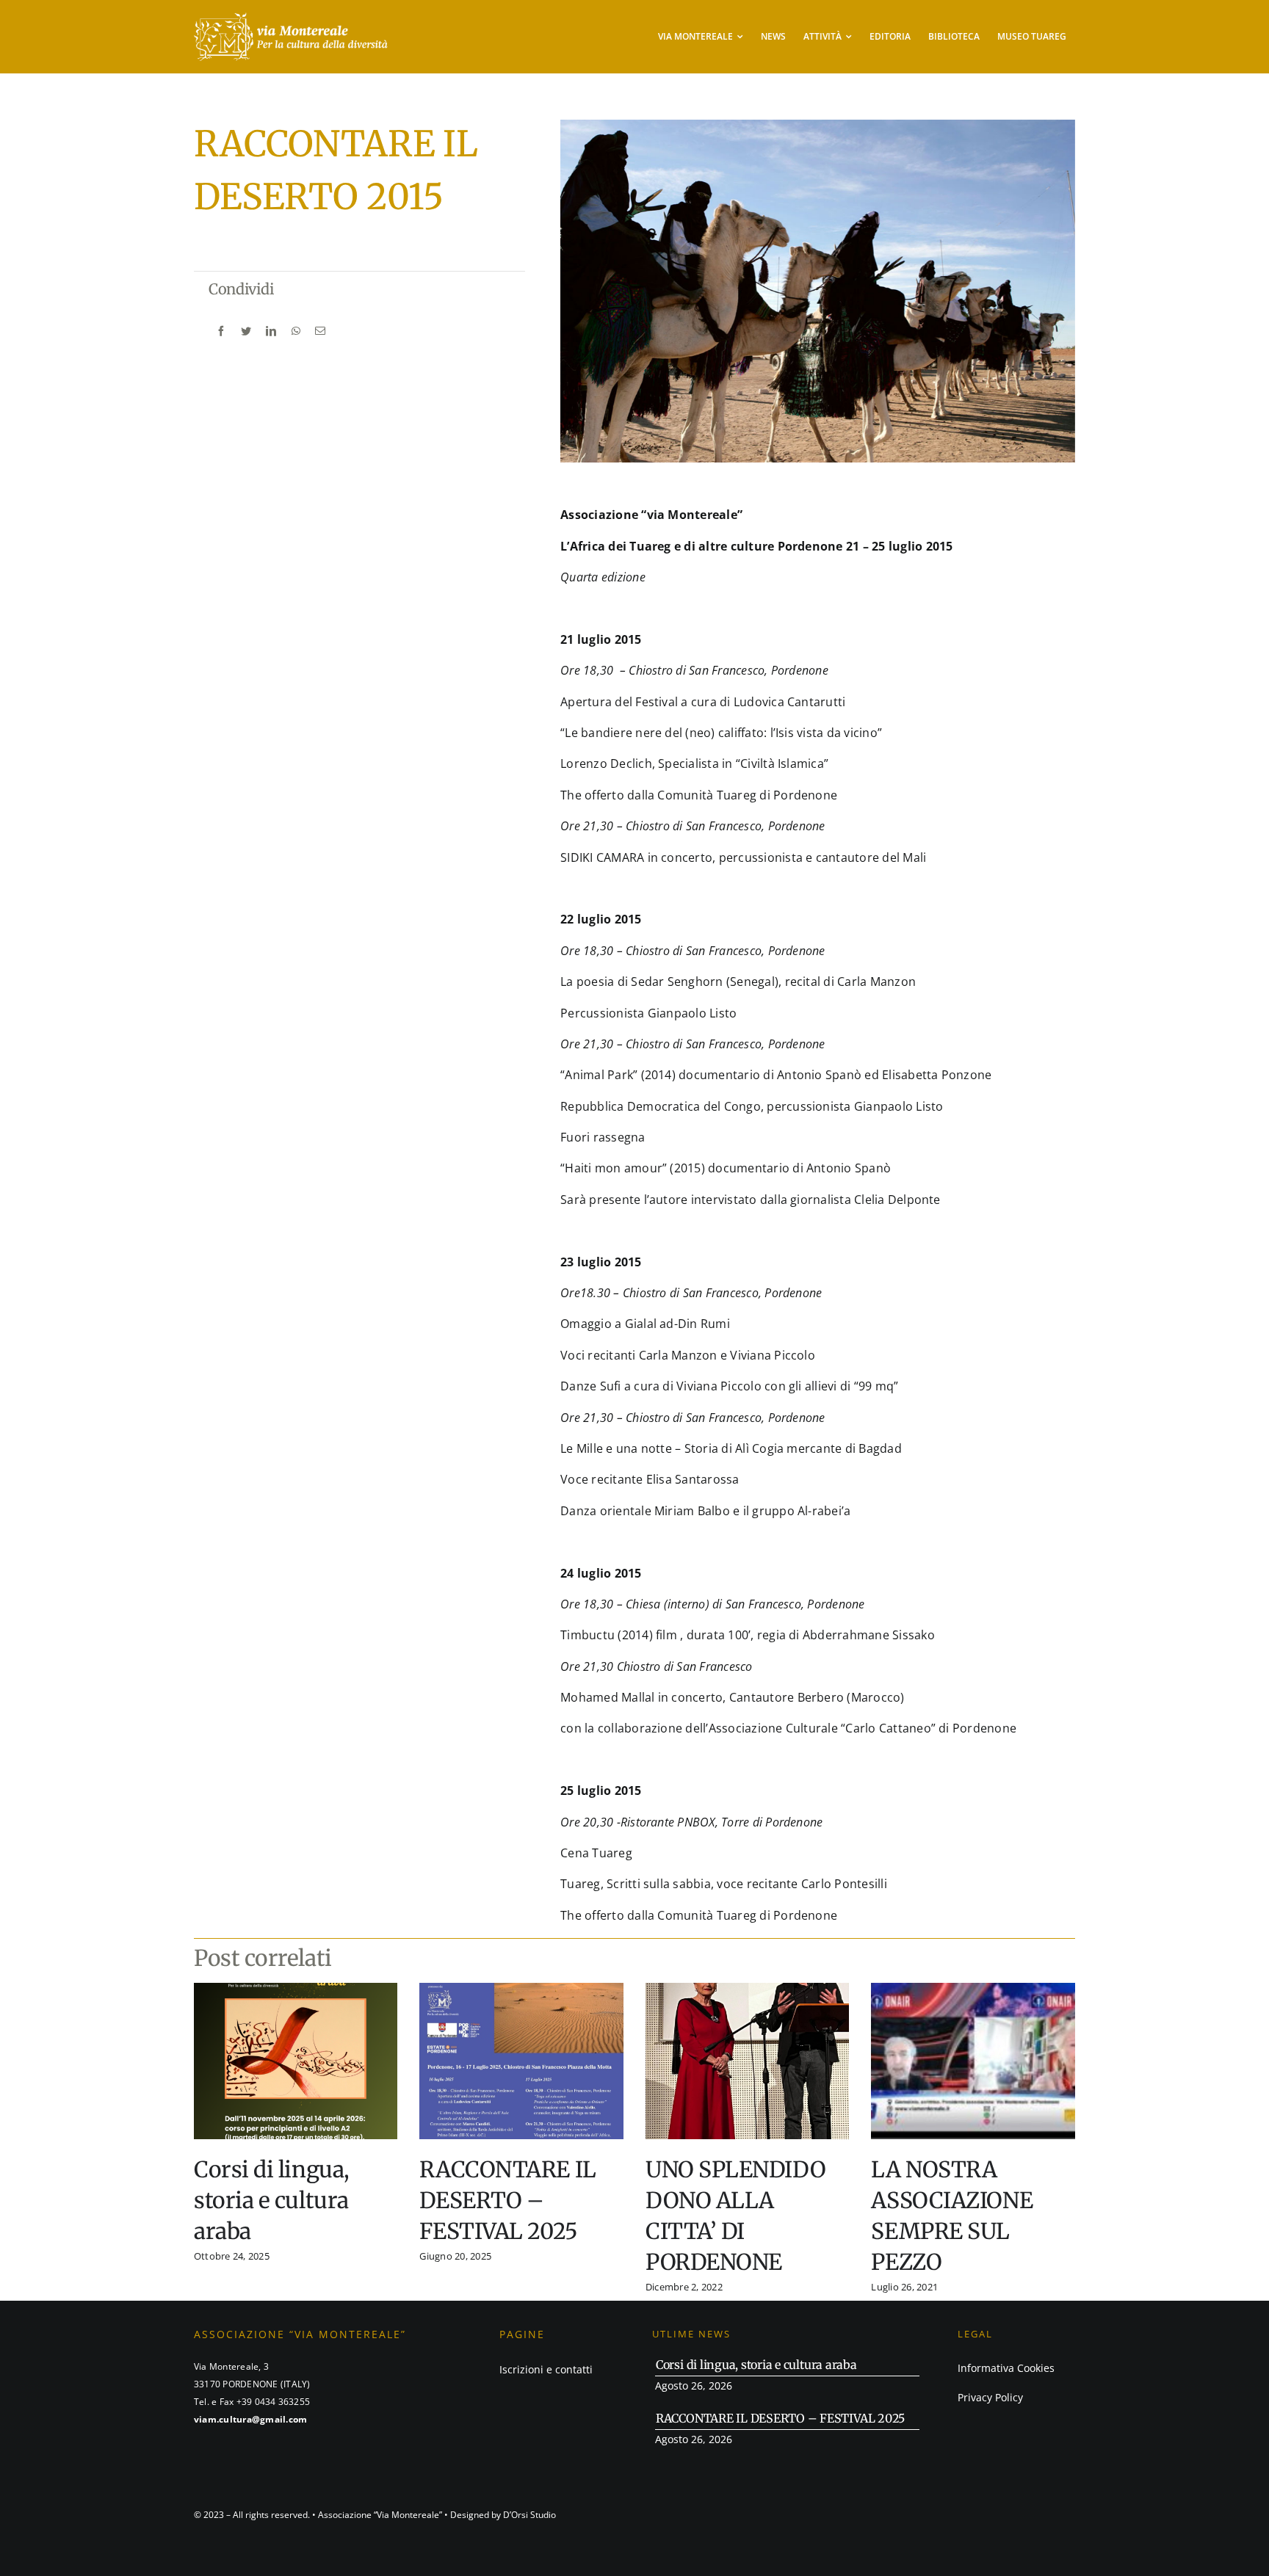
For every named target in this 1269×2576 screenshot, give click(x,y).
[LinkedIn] (271, 331)
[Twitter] (246, 331)
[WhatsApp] (296, 331)
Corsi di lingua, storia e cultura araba (272, 2200)
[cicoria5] (291, 17)
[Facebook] (221, 331)
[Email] (320, 331)
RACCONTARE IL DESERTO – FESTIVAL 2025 (507, 2200)
